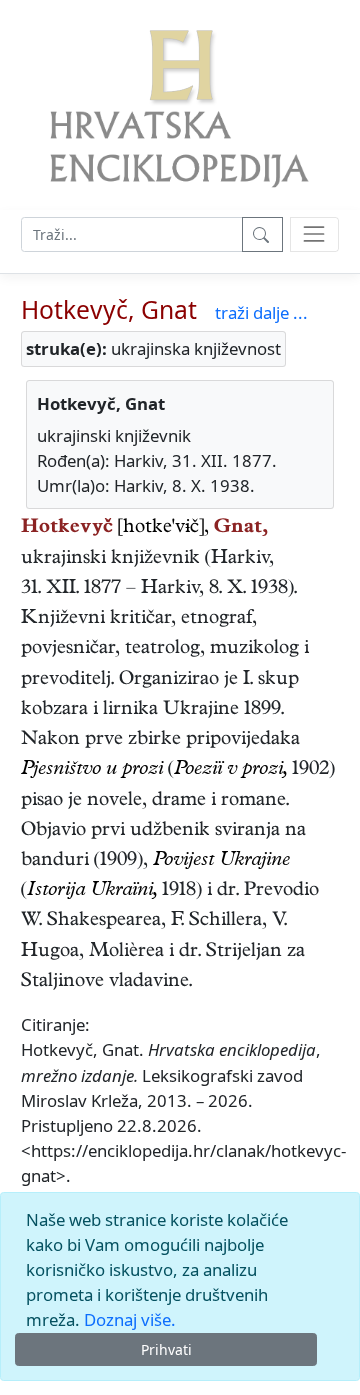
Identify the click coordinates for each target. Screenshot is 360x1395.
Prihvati (166, 1349)
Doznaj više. (130, 1319)
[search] (314, 234)
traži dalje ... (261, 312)
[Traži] (262, 234)
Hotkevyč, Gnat (109, 309)
